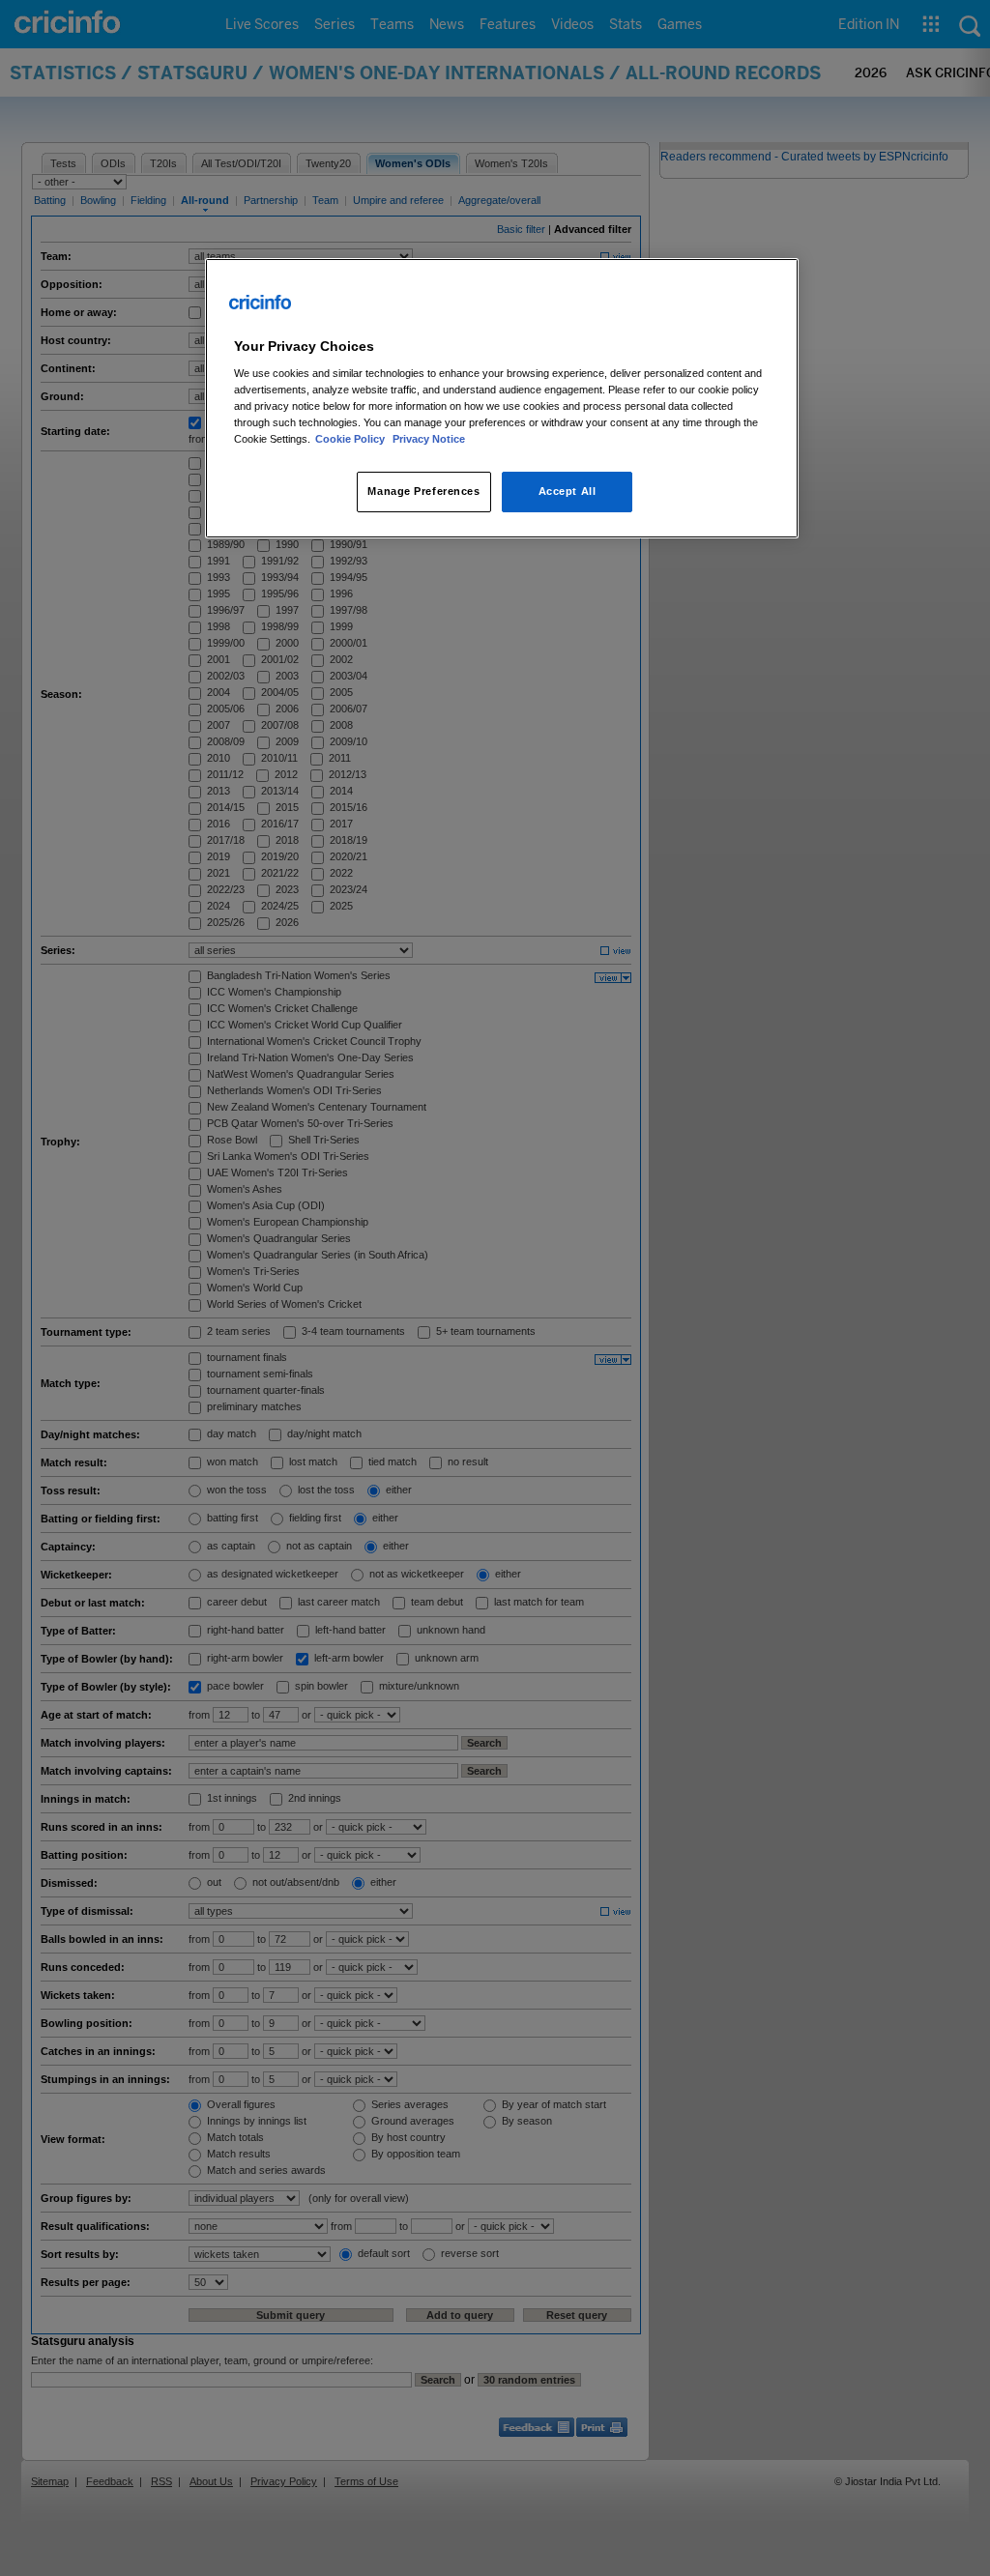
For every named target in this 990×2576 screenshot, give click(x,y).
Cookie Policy (351, 439)
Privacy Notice (429, 439)
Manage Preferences (423, 491)
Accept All (568, 491)
